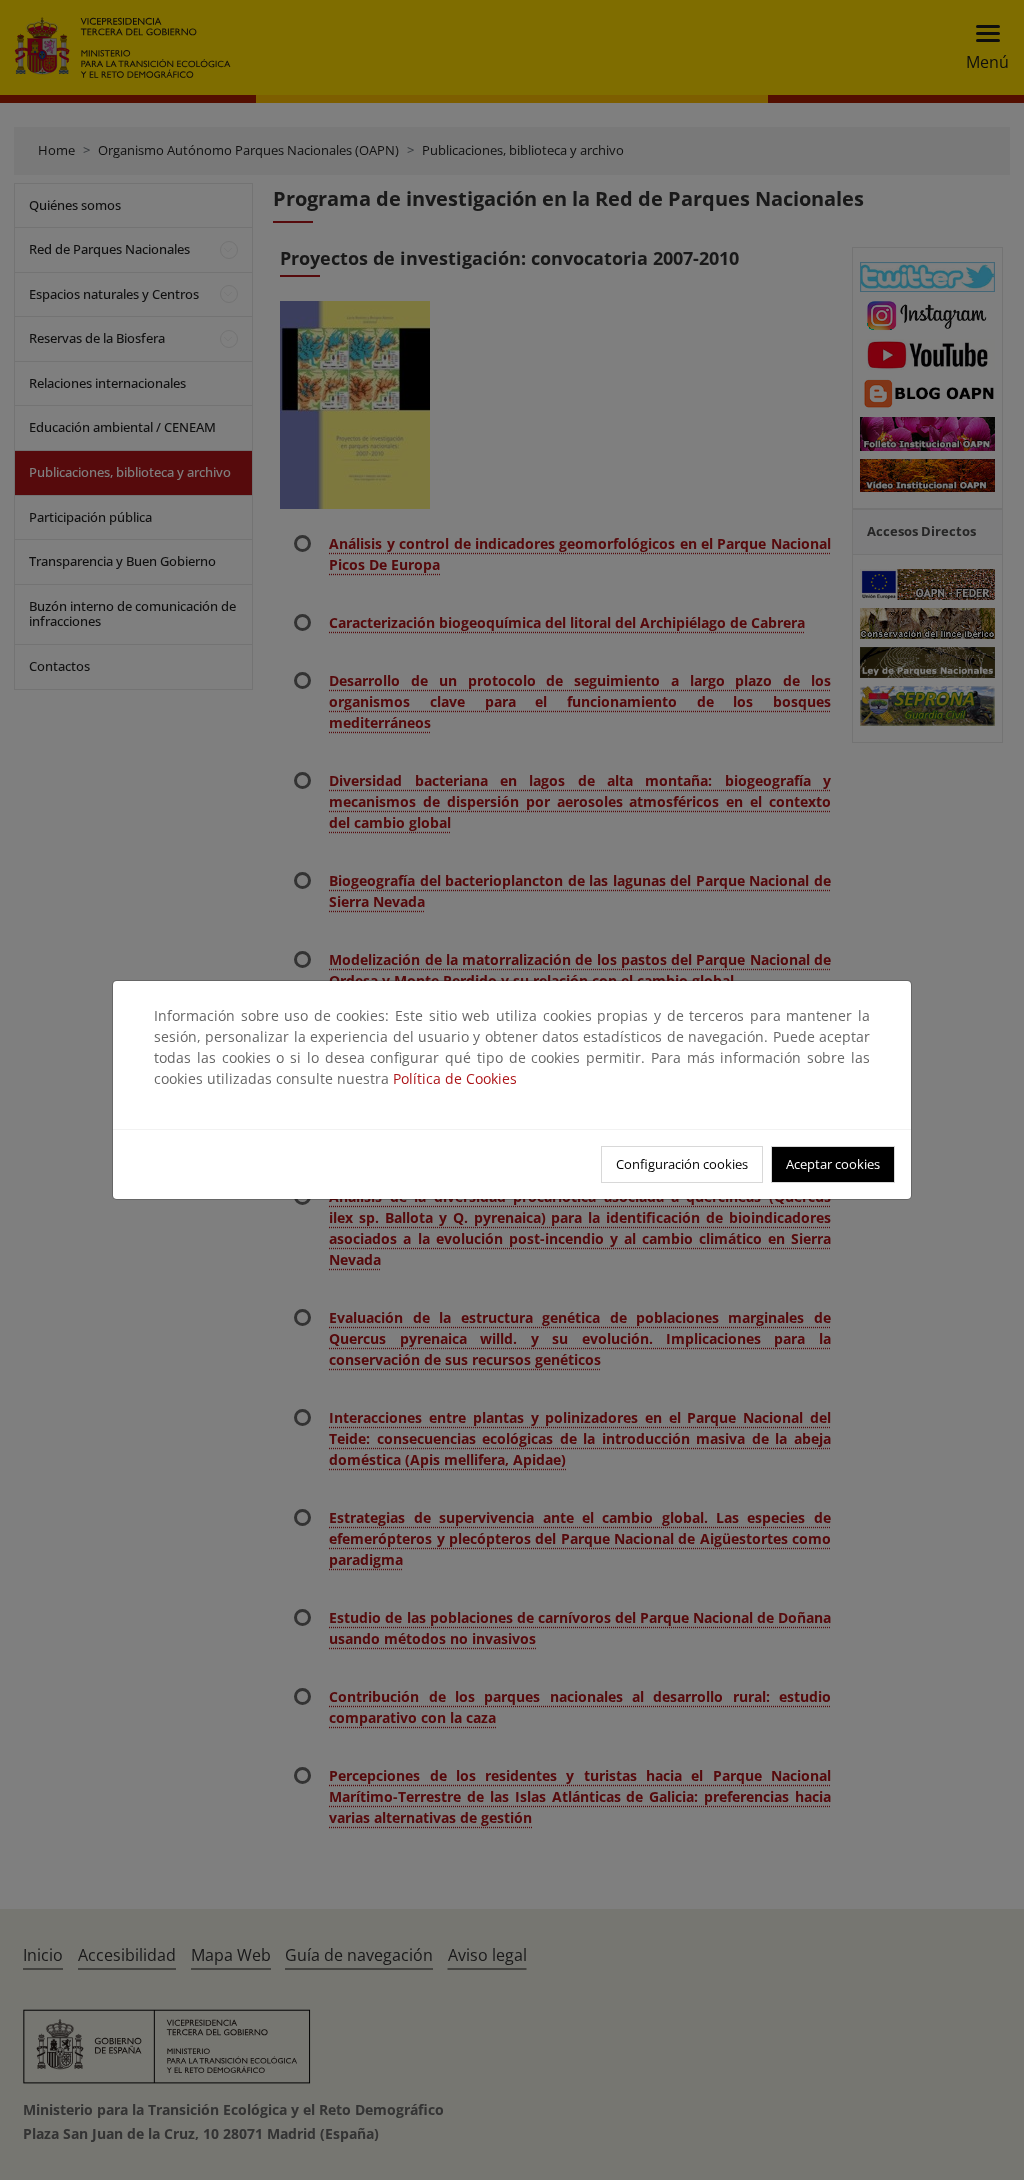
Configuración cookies (682, 1164)
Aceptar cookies (833, 1164)
